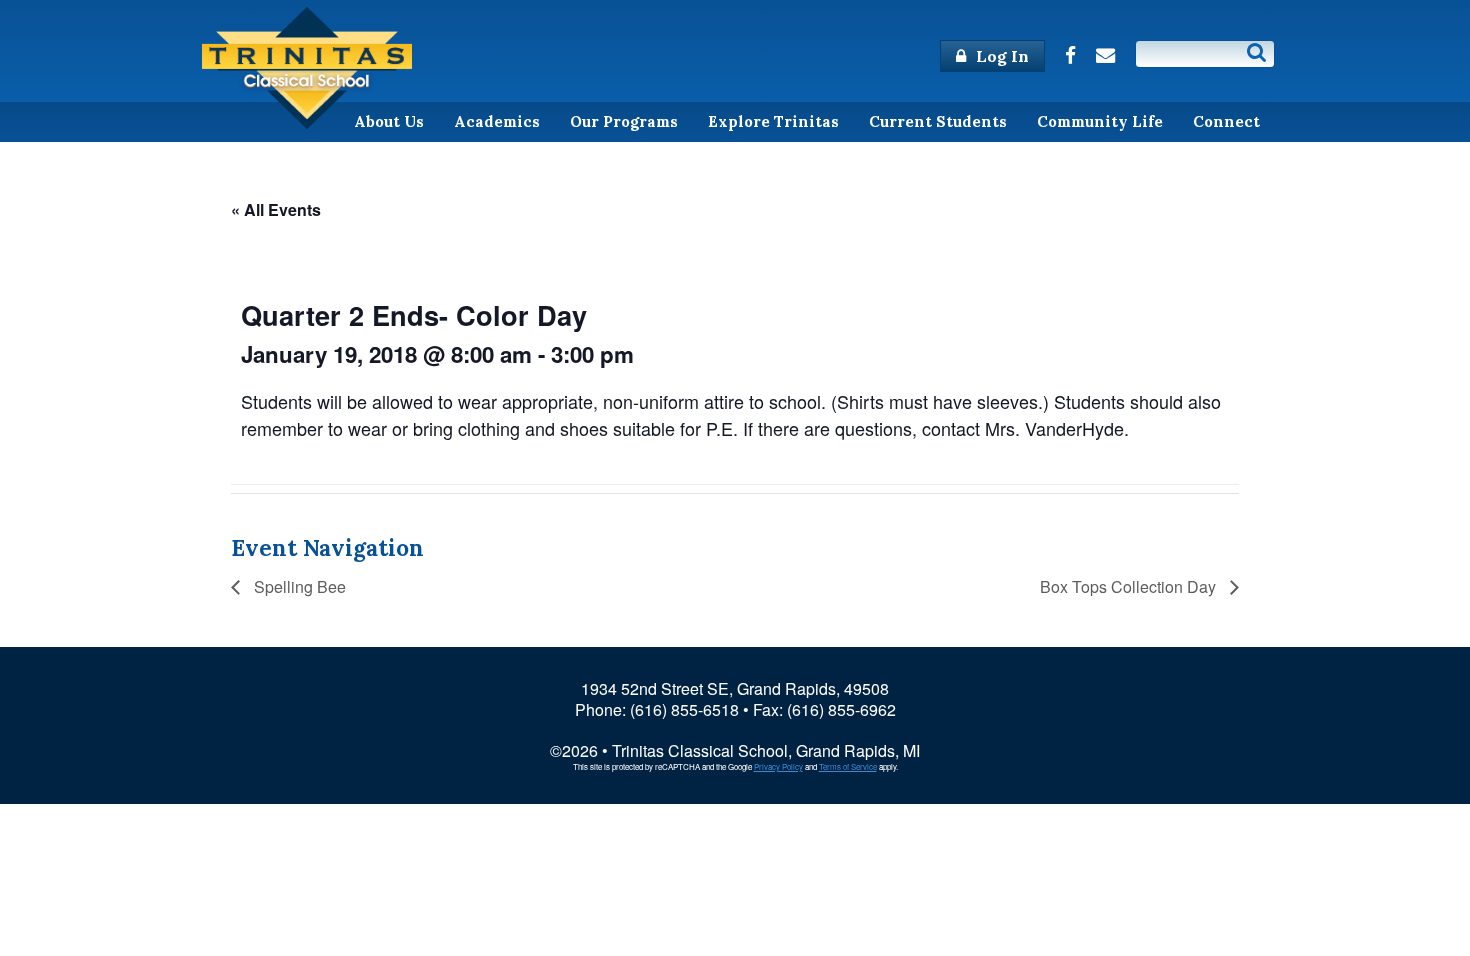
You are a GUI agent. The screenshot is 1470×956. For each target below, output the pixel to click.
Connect (1226, 121)
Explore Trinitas (773, 121)
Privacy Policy (778, 766)
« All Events (276, 209)
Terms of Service (848, 766)
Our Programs (624, 121)
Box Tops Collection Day (1130, 586)
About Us (389, 121)
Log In (1000, 56)
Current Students (938, 121)
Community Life (1100, 121)
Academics (497, 121)
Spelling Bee (298, 586)
